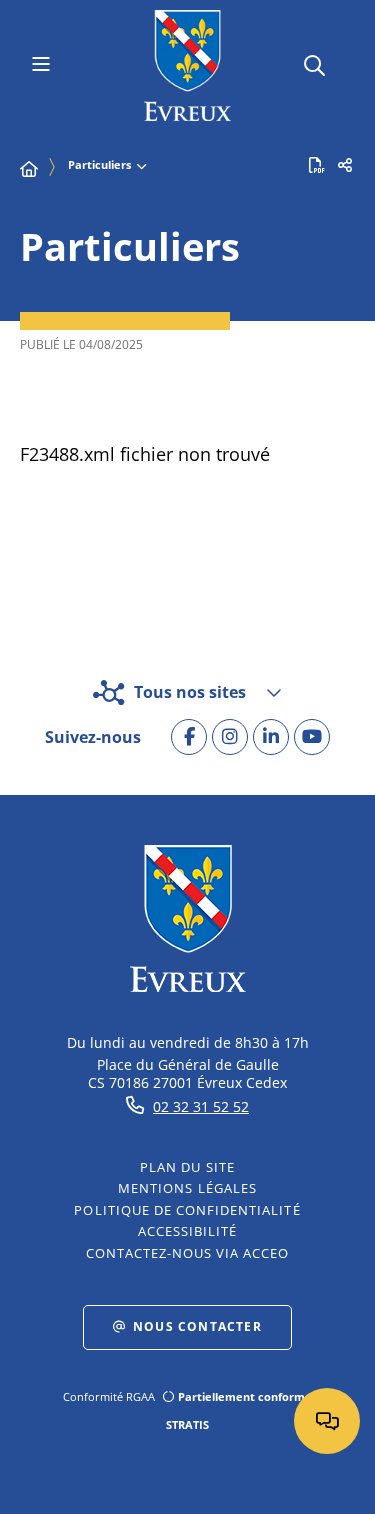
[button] (314, 62)
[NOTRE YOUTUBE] (312, 737)
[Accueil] (29, 169)
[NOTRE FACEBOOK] (189, 737)
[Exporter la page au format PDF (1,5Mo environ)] (317, 165)
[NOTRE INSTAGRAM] (230, 737)
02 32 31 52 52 (201, 1106)
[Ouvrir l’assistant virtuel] (327, 1421)
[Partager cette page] (345, 165)
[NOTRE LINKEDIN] (271, 737)
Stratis (187, 1424)
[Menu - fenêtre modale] (40, 66)
